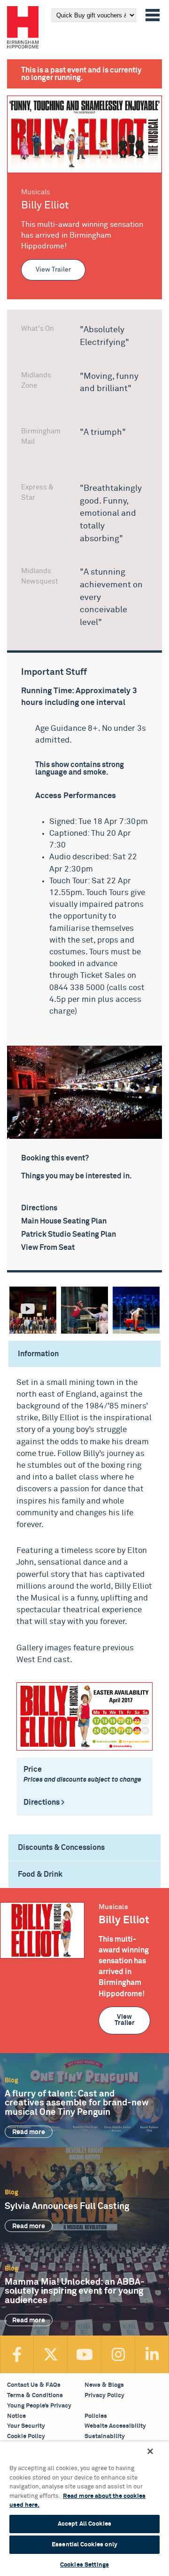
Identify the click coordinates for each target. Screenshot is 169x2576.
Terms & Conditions (35, 2396)
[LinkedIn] (152, 2354)
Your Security (26, 2426)
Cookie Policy (26, 2436)
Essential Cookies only (84, 2545)
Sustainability (105, 2436)
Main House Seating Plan (64, 1221)
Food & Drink (40, 1874)
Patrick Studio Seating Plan (69, 1235)
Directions (39, 1208)
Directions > (44, 1802)
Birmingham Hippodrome (23, 27)
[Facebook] (17, 2354)
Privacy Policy (104, 2396)
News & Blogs (104, 2385)
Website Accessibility (115, 2426)
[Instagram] (118, 2354)
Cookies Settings (84, 2565)
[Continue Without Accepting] (150, 2451)
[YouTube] (84, 2354)
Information (38, 1354)
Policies (96, 2416)
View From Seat (48, 1248)
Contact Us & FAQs (34, 2385)
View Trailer (53, 270)
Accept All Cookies (84, 2524)
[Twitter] (51, 2354)
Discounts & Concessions (61, 1848)
